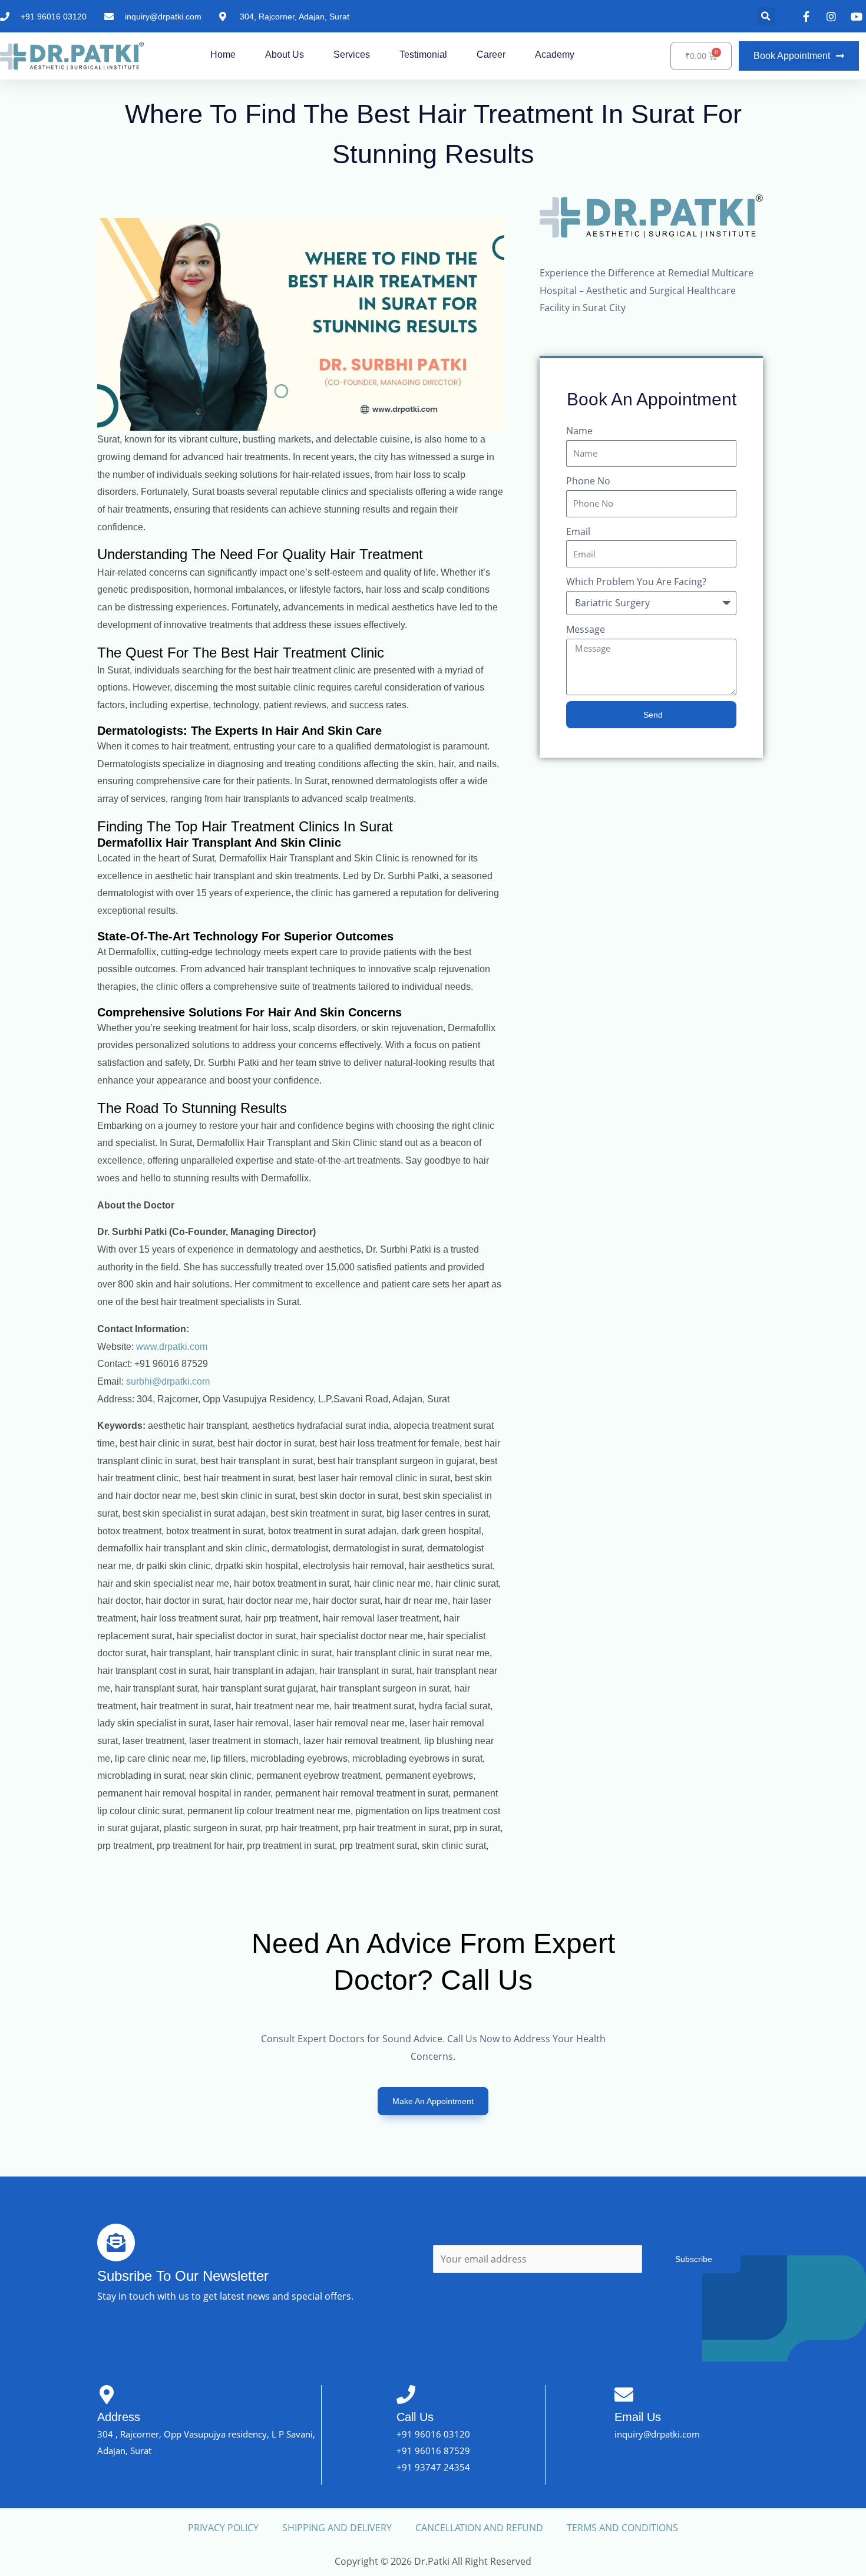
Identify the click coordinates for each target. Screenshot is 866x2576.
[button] (766, 16)
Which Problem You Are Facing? (636, 582)
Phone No (588, 481)
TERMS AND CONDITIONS (622, 2528)
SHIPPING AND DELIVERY (337, 2528)
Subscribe (694, 2259)
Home (223, 55)
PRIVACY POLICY (223, 2528)
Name (579, 431)
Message (586, 629)
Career (491, 55)
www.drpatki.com (172, 1347)
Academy (555, 55)
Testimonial (423, 55)
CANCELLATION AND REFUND (479, 2528)
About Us (285, 55)
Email (578, 531)
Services (352, 55)
